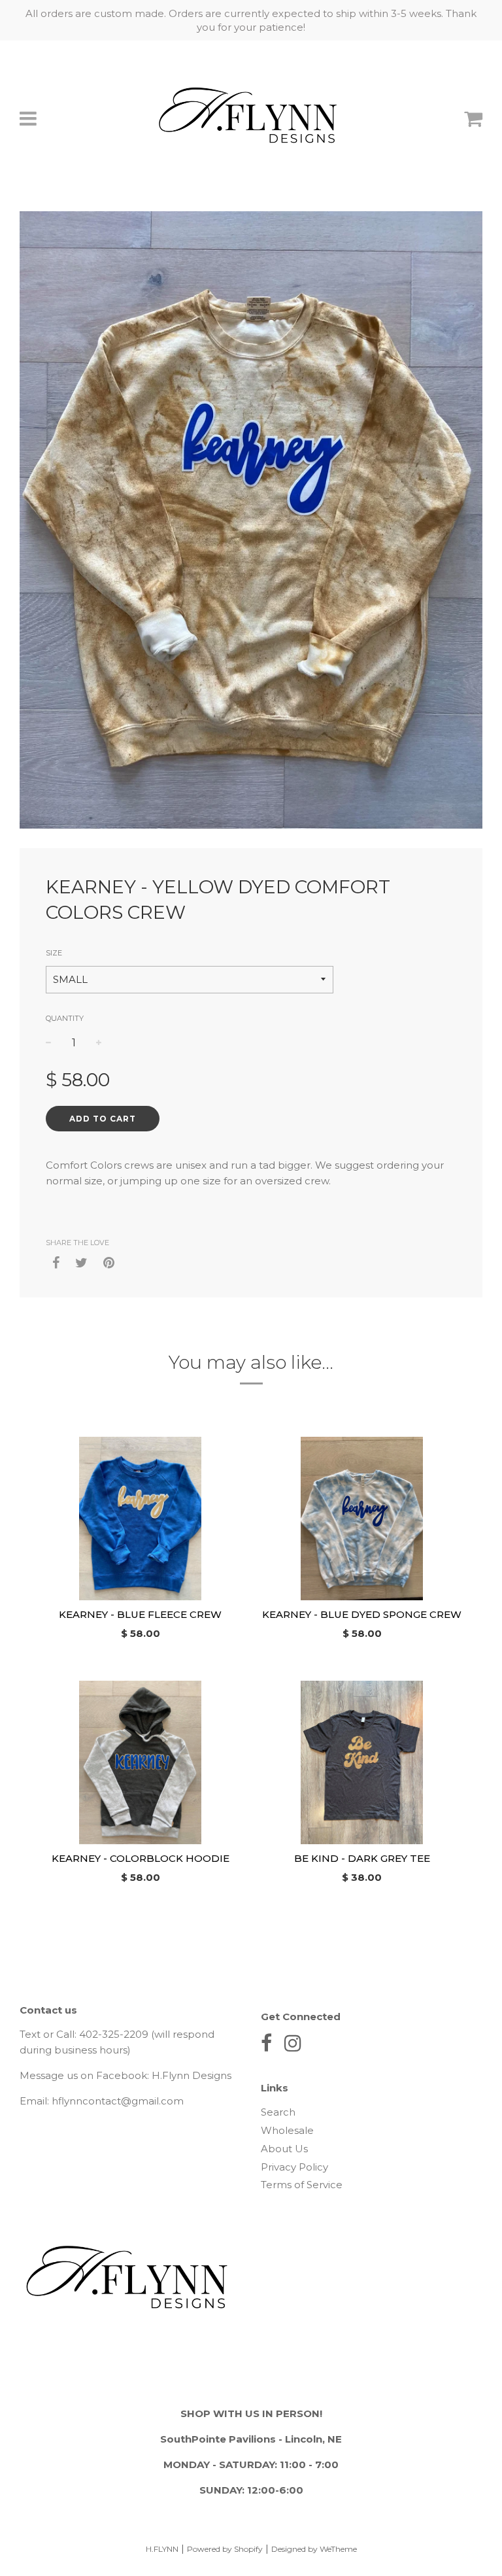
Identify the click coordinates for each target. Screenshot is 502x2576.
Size (54, 953)
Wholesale (287, 2130)
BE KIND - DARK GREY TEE (362, 1858)
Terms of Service (302, 2185)
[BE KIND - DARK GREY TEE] (362, 1762)
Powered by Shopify (225, 2549)
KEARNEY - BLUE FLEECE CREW (140, 1614)
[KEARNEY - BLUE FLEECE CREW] (140, 1519)
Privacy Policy (294, 2167)
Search (278, 2112)
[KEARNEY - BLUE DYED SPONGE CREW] (362, 1519)
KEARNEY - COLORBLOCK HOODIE (141, 1858)
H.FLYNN (162, 2549)
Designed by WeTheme (314, 2549)
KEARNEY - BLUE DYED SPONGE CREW (362, 1614)
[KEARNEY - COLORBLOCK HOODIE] (140, 1762)
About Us (284, 2149)
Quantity (65, 1018)
